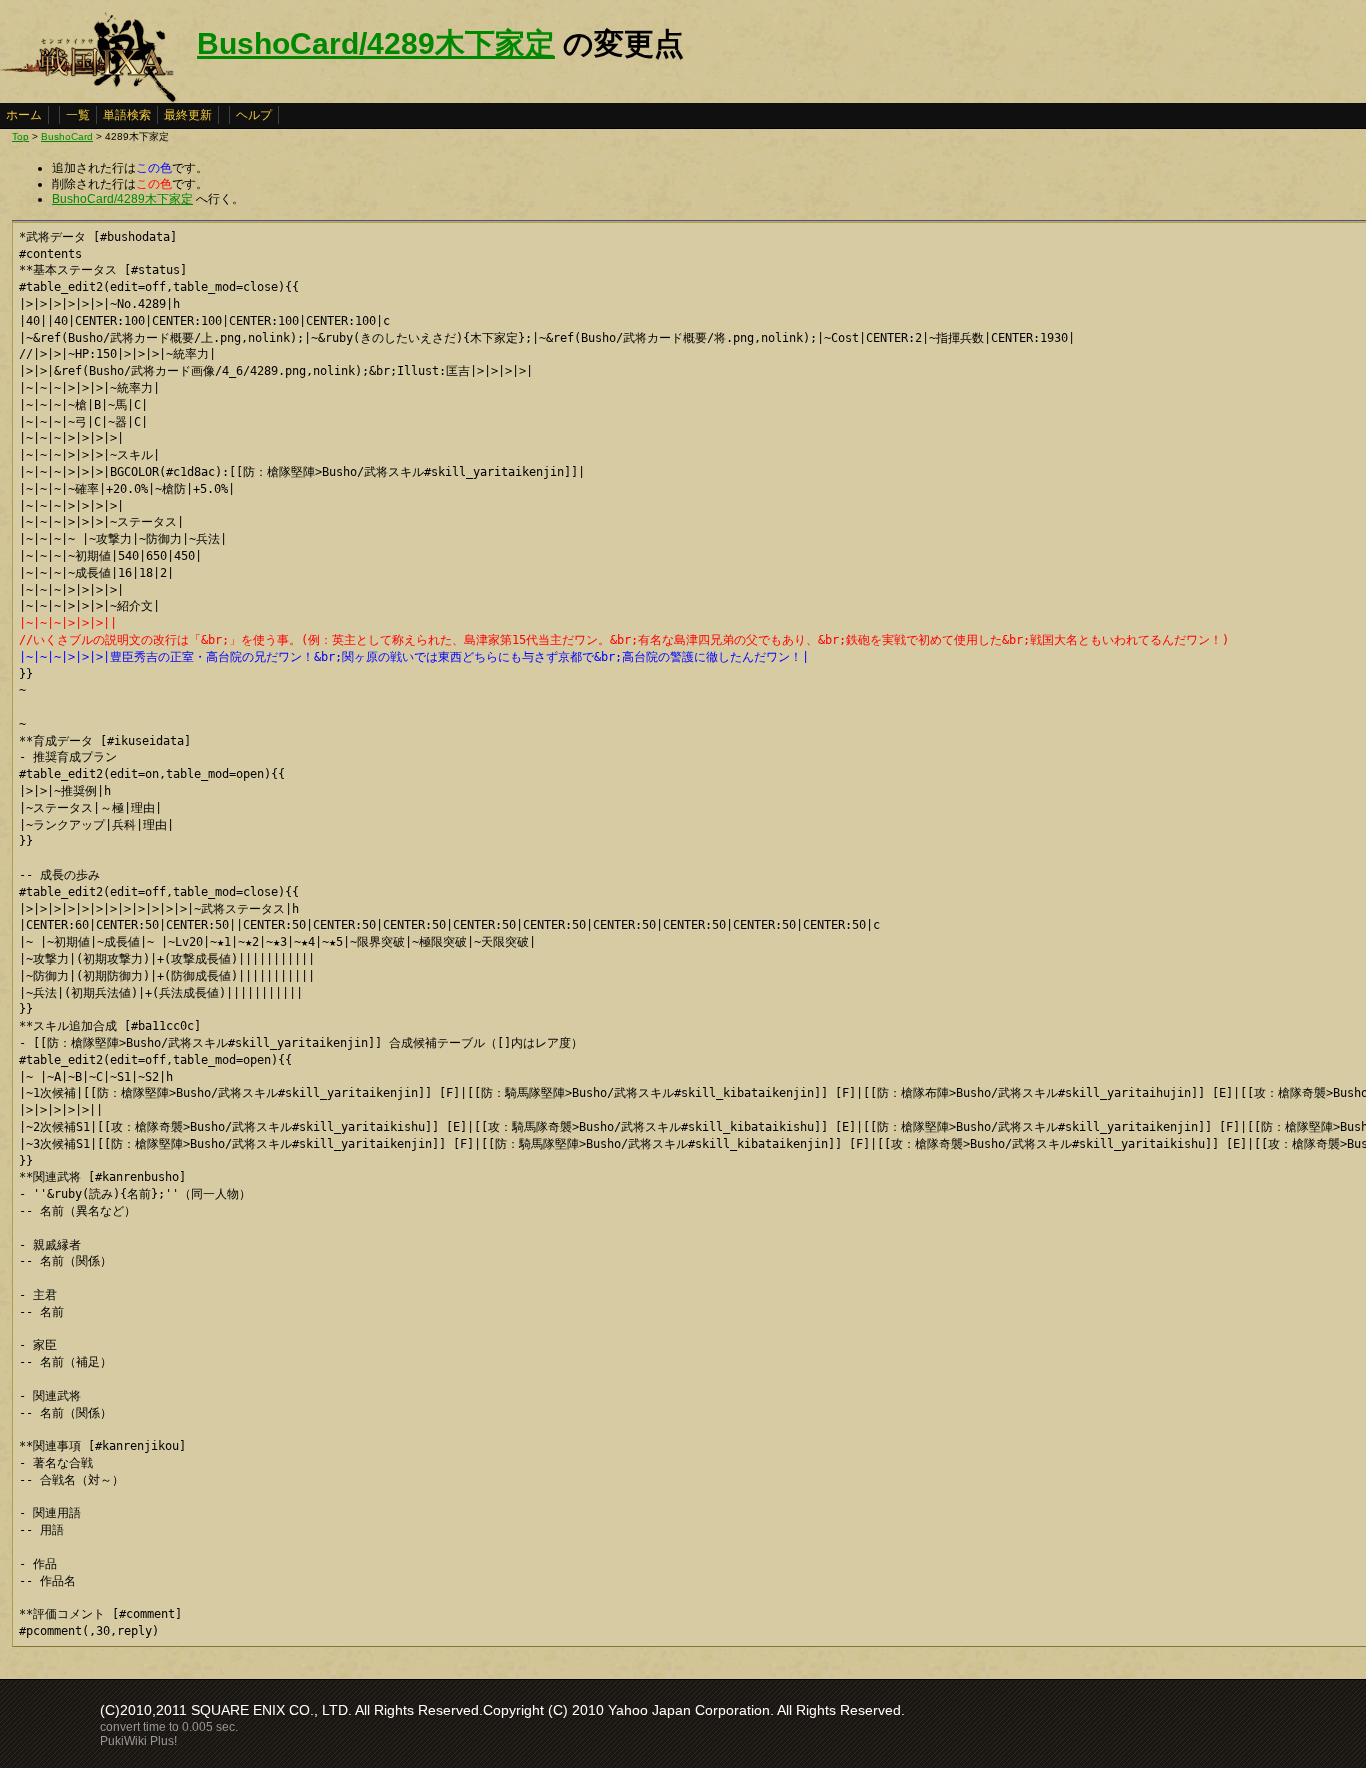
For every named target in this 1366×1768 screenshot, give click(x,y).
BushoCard (67, 136)
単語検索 (127, 115)
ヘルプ (254, 115)
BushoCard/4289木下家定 (376, 43)
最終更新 (188, 115)
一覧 (78, 115)
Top (20, 136)
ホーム (24, 115)
